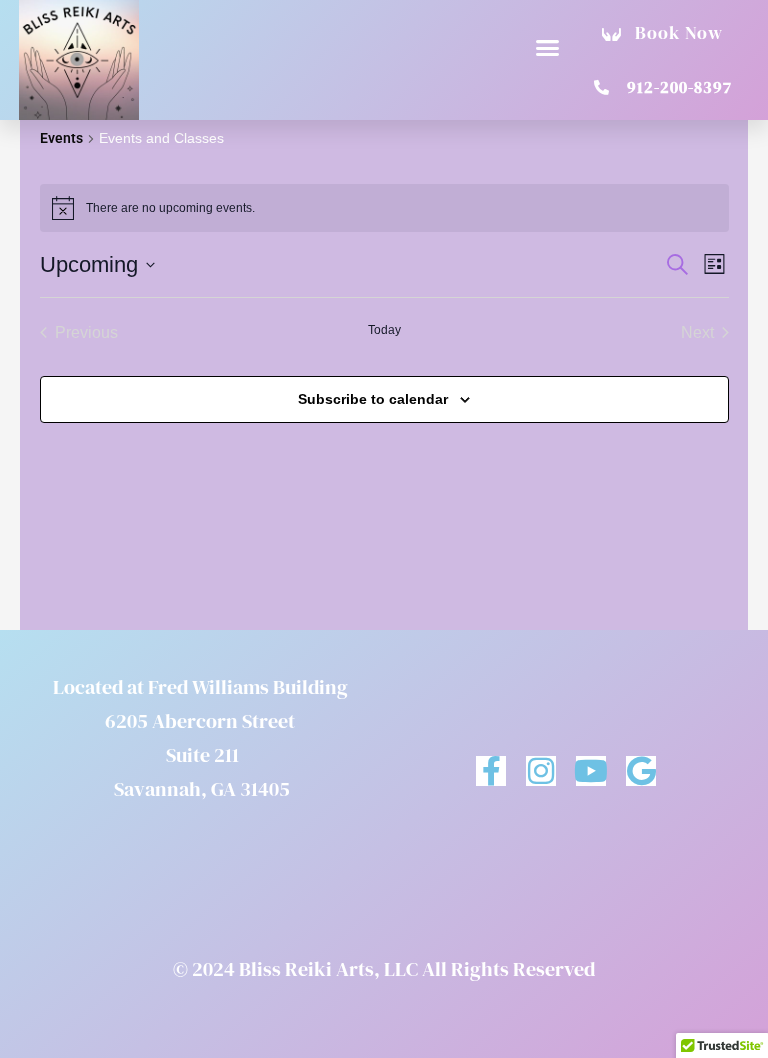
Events (61, 138)
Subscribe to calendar (373, 399)
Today (384, 330)
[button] (548, 48)
